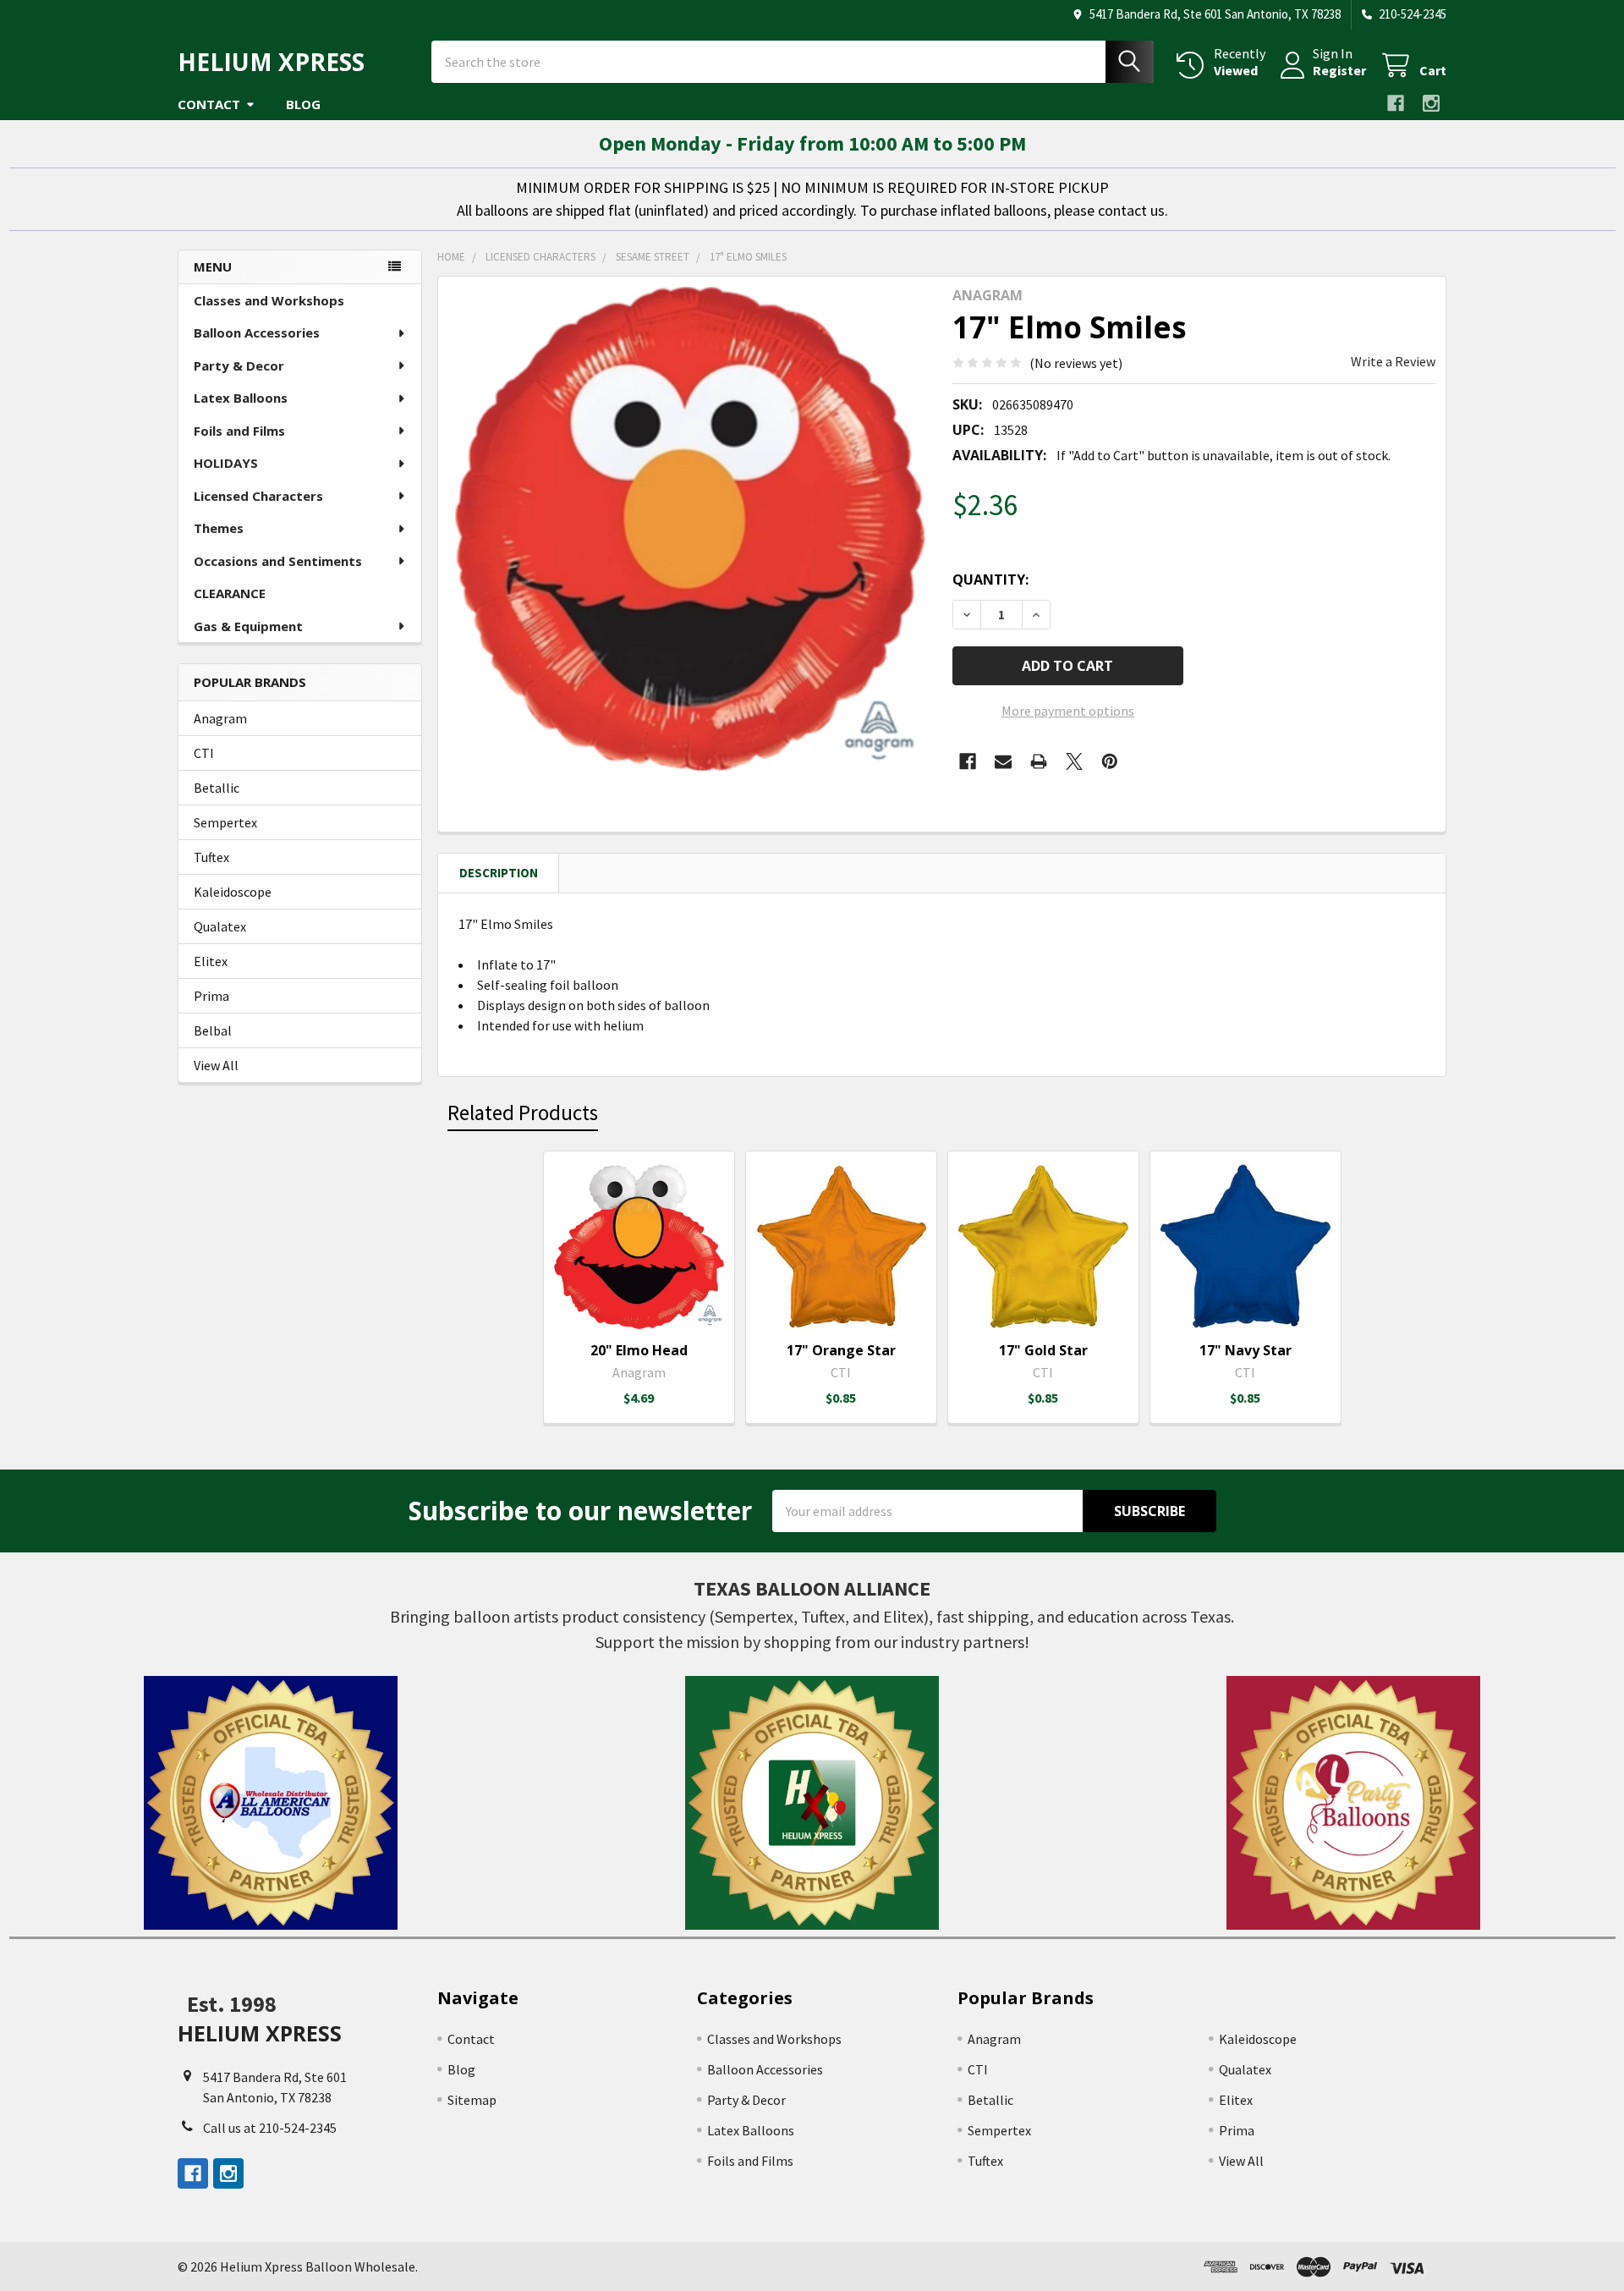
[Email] (1003, 761)
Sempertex (225, 822)
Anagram (220, 718)
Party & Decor (239, 365)
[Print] (1039, 761)
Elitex (211, 961)
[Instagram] (1431, 103)
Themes (219, 528)
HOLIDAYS (226, 463)
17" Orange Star (841, 1350)
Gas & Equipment (248, 626)
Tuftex (211, 857)
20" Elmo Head (639, 1350)
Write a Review (1393, 361)
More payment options (1068, 711)
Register (1339, 70)
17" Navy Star (1245, 1350)
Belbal (213, 1030)
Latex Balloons (241, 398)
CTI (204, 753)
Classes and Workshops (269, 300)
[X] (1074, 761)
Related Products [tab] (523, 1113)
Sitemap (472, 2100)
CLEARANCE (230, 593)
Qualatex (220, 926)
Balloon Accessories (257, 332)
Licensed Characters (258, 496)
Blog (303, 104)
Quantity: (990, 580)
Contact (209, 104)
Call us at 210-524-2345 (270, 2128)
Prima (211, 996)
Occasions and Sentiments (278, 561)
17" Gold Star (1043, 1350)
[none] (690, 529)
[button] (271, 1803)
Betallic (217, 788)
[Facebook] (1396, 103)
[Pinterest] (1110, 761)
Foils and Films (239, 431)
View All (216, 1065)
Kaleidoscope (233, 892)
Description (499, 873)
